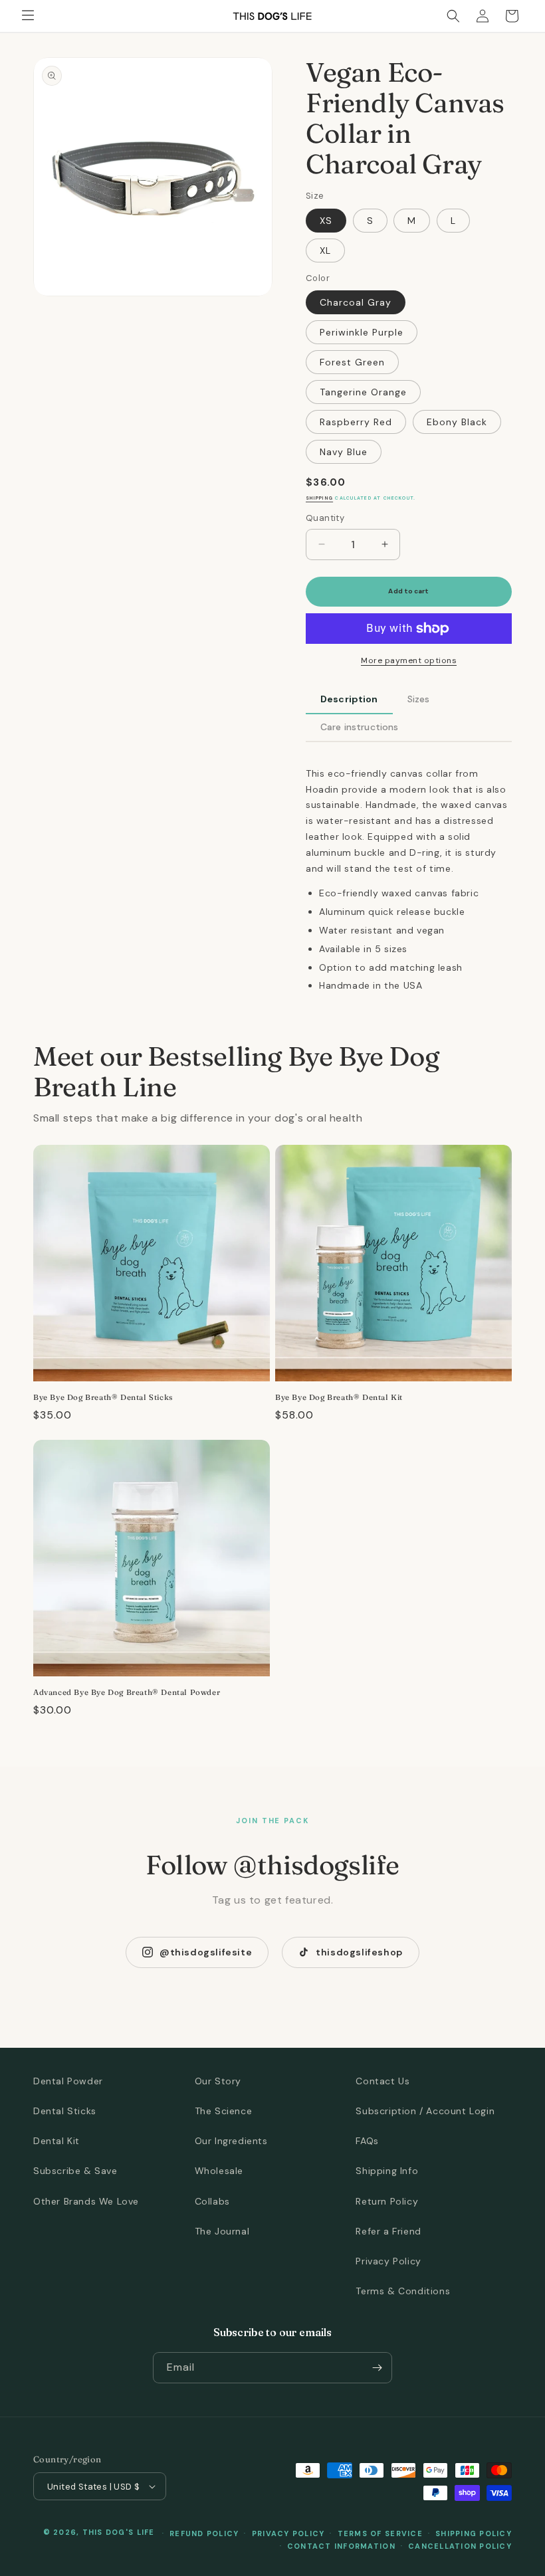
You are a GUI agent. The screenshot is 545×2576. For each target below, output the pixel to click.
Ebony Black (457, 422)
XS (326, 221)
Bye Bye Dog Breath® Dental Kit (339, 1397)
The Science (224, 2111)
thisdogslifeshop (359, 1952)
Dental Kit (56, 2141)
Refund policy (204, 2533)
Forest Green (352, 362)
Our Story (218, 2081)
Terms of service (380, 2533)
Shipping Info (387, 2171)
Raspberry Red (356, 422)
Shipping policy (474, 2533)
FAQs (367, 2141)
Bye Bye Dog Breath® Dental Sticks (103, 1397)
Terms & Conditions (403, 2291)
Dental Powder (68, 2081)
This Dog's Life (119, 2532)
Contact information (341, 2546)
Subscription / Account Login (425, 2111)
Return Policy (387, 2201)
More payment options (409, 660)
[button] (28, 16)
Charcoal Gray (356, 302)
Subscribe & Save (75, 2171)
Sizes (419, 699)
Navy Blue (344, 452)
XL (325, 250)
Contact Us (382, 2081)
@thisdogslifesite (206, 1952)
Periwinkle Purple (362, 332)
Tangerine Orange (363, 392)
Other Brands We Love (86, 2201)
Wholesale (219, 2171)
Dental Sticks (65, 2111)
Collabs (212, 2201)
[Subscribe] (377, 2368)
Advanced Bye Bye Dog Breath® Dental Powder (127, 1692)
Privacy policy (288, 2533)
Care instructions (359, 727)
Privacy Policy (388, 2261)
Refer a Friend (388, 2231)
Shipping (319, 498)
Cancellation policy (460, 2546)
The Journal (222, 2231)
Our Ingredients (231, 2141)
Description (349, 699)
